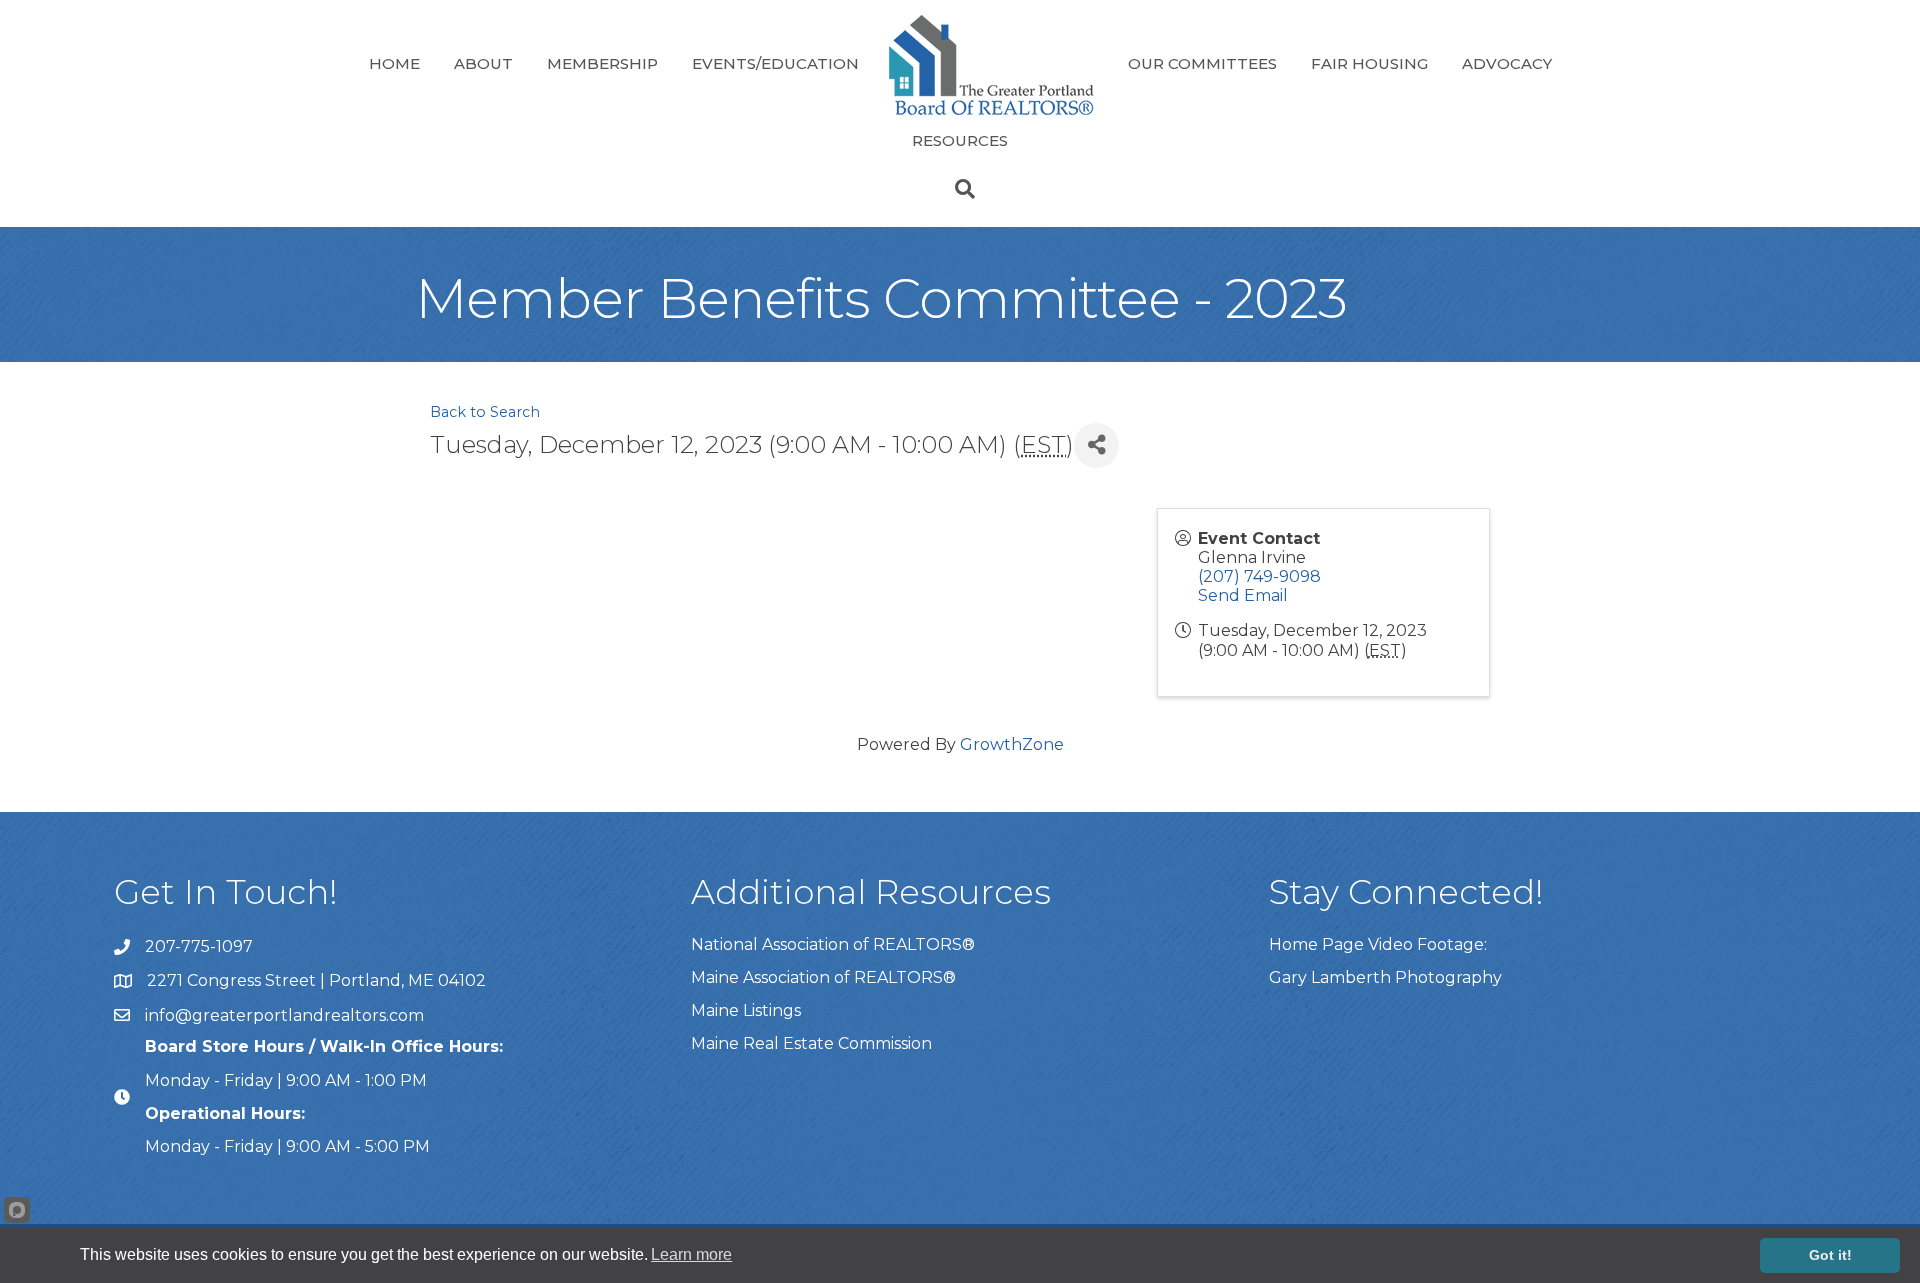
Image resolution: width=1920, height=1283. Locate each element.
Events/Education (775, 63)
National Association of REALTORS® (833, 944)
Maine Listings (746, 1010)
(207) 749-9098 (1259, 576)
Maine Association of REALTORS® (823, 977)
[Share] (1096, 445)
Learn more (691, 1254)
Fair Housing (1369, 63)
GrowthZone (1012, 744)
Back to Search (485, 412)
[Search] (960, 189)
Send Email (1243, 595)
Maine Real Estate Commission (811, 1043)
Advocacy (1507, 63)
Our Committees (1202, 63)
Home (394, 63)
